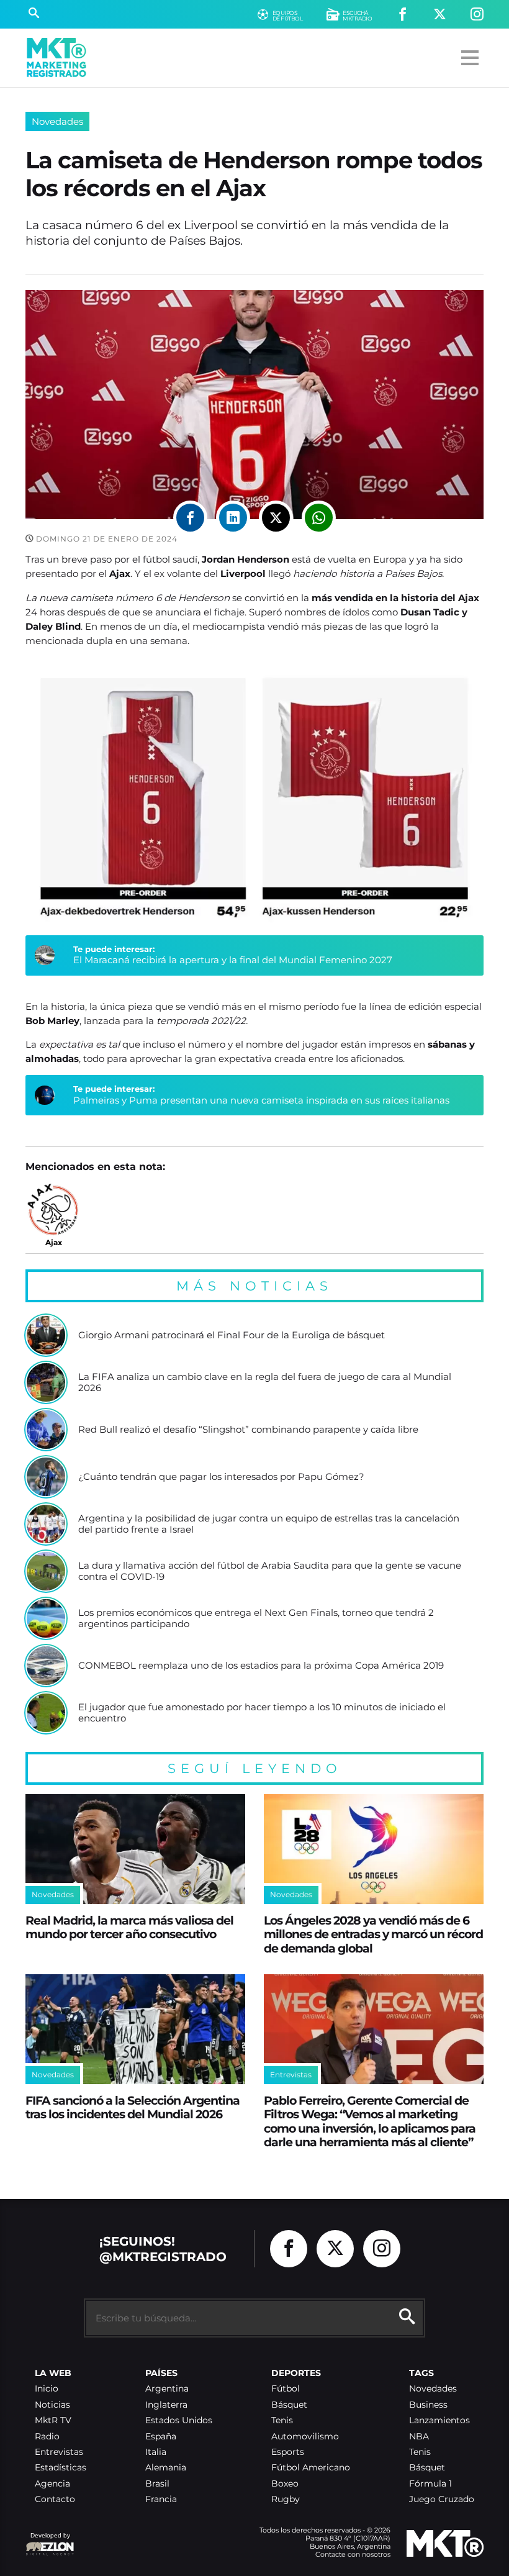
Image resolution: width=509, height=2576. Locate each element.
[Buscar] (34, 14)
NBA (419, 2437)
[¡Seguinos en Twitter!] (440, 15)
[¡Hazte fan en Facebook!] (403, 15)
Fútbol (286, 2389)
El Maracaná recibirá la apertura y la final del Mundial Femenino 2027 (233, 960)
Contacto (55, 2499)
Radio (47, 2437)
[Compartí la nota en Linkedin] (233, 518)
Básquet (289, 2405)
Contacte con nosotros (353, 2554)
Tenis (282, 2420)
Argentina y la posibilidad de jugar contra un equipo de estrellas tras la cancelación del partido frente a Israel (269, 1524)
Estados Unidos (179, 2420)
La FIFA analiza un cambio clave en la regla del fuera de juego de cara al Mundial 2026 (265, 1382)
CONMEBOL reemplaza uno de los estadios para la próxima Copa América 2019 (261, 1666)
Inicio (47, 2389)
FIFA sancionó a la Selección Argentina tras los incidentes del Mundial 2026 (133, 2107)
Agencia (52, 2484)
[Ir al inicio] (56, 57)
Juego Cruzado (442, 2499)
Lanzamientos (439, 2420)
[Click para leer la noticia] (46, 1335)
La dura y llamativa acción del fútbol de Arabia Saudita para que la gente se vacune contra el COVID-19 (270, 1571)
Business (428, 2405)
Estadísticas (61, 2468)
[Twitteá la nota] (276, 518)
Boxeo (285, 2484)
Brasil (157, 2484)
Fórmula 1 (430, 2484)
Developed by (48, 2542)
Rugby (286, 2499)
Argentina (167, 2389)
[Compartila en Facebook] (190, 518)
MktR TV (53, 2420)
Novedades (57, 121)
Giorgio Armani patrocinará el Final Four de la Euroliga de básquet (232, 1335)
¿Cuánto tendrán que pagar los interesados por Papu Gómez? (221, 1477)
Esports (288, 2452)
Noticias (52, 2405)
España (161, 2437)
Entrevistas (59, 2452)
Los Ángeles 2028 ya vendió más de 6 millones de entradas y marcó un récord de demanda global (373, 1934)
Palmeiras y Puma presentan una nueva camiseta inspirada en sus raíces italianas (261, 1100)
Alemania (166, 2468)
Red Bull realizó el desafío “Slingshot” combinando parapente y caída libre (248, 1430)
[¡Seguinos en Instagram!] (477, 15)
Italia (156, 2452)
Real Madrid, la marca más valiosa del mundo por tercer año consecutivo (129, 1927)
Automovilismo (305, 2437)
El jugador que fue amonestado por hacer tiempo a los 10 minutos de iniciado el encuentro (262, 1712)
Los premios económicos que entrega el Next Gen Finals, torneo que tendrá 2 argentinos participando (256, 1618)
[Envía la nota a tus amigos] (319, 518)
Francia (161, 2499)
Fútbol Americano (311, 2468)
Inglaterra (166, 2405)
